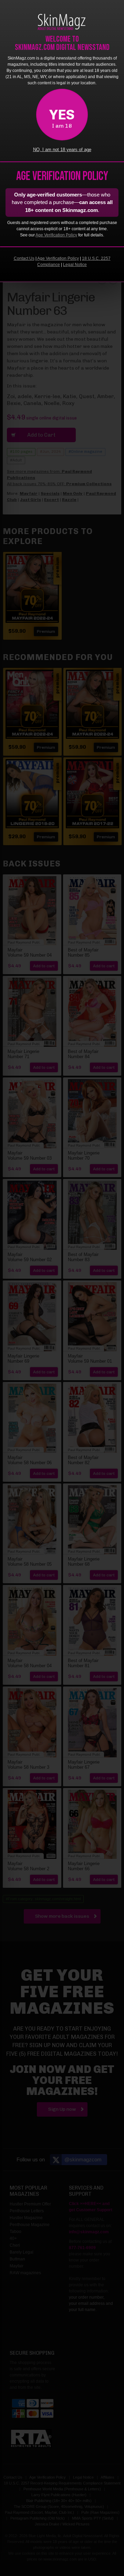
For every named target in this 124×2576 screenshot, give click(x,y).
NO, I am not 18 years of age (62, 150)
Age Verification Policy (56, 235)
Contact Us (24, 258)
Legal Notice (75, 265)
